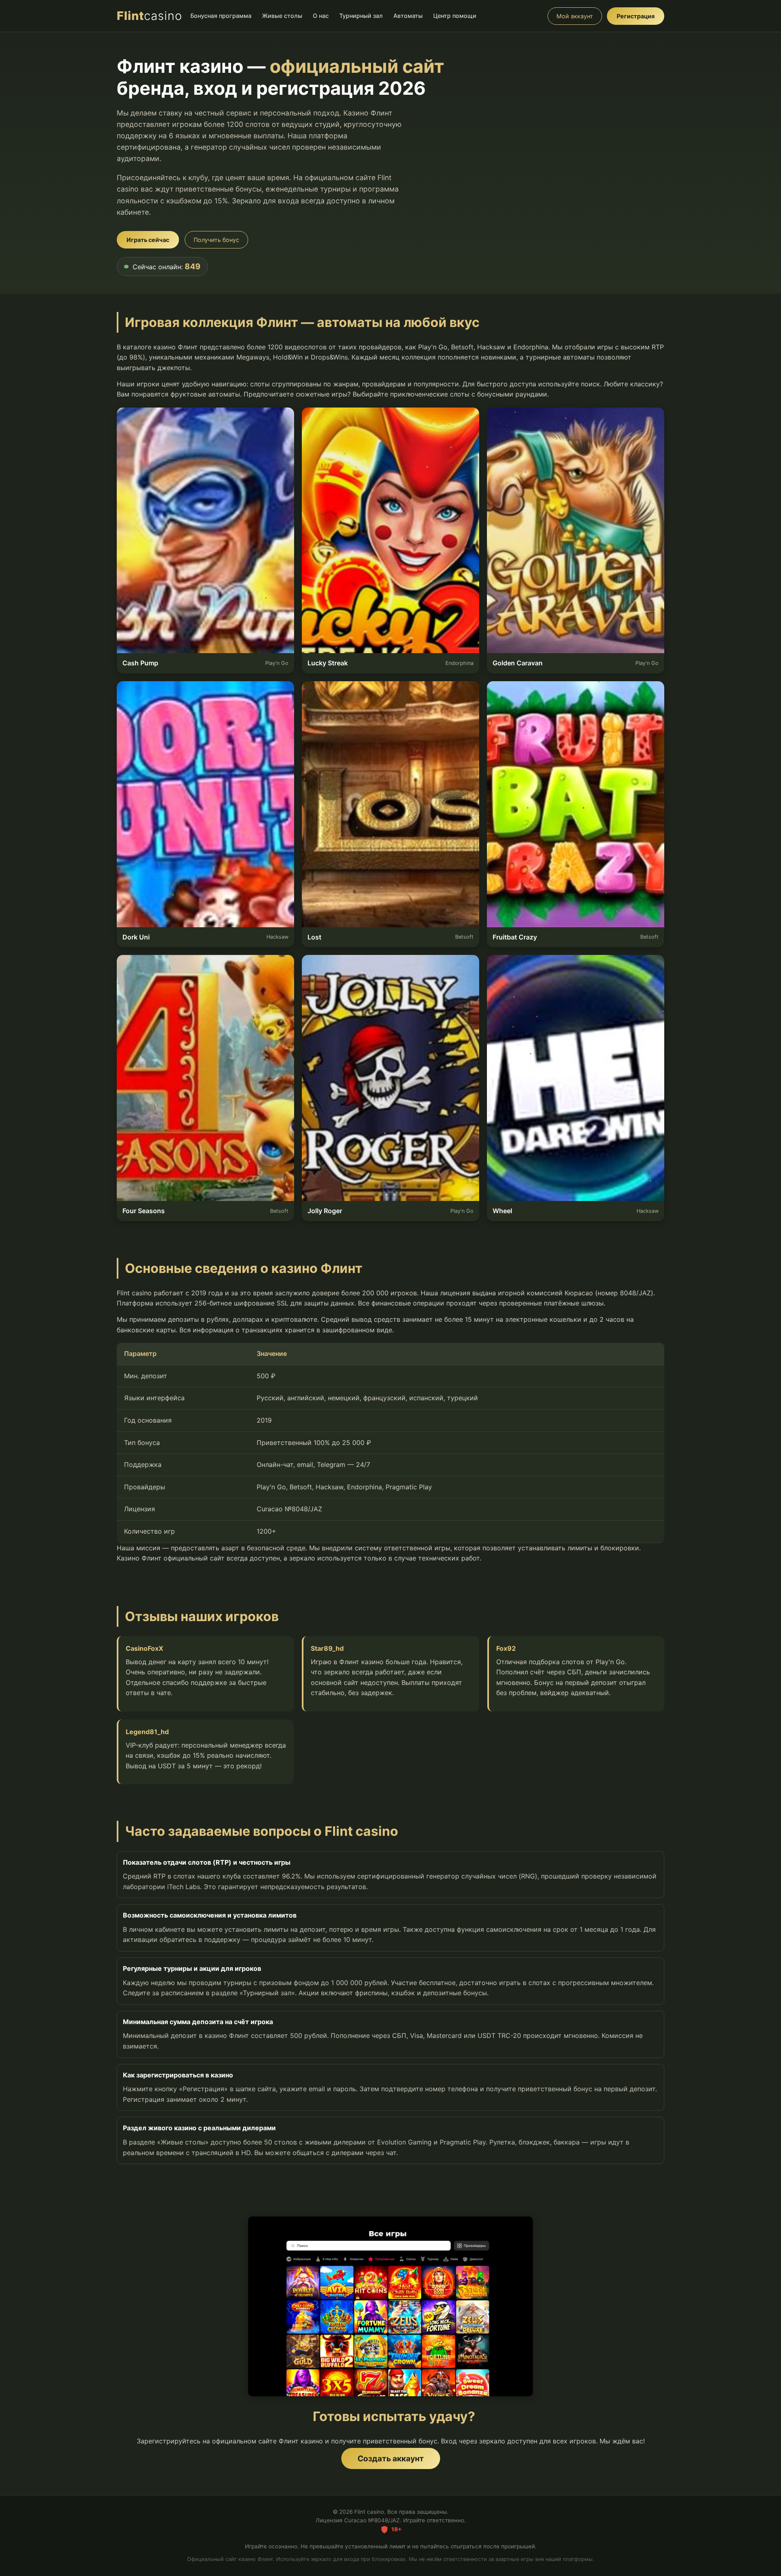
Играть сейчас (148, 240)
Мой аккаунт (575, 16)
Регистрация (636, 16)
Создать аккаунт (391, 2458)
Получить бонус (216, 240)
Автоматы (408, 16)
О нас (321, 16)
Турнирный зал (361, 16)
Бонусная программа (221, 16)
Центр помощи (455, 16)
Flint (149, 16)
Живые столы (282, 16)
